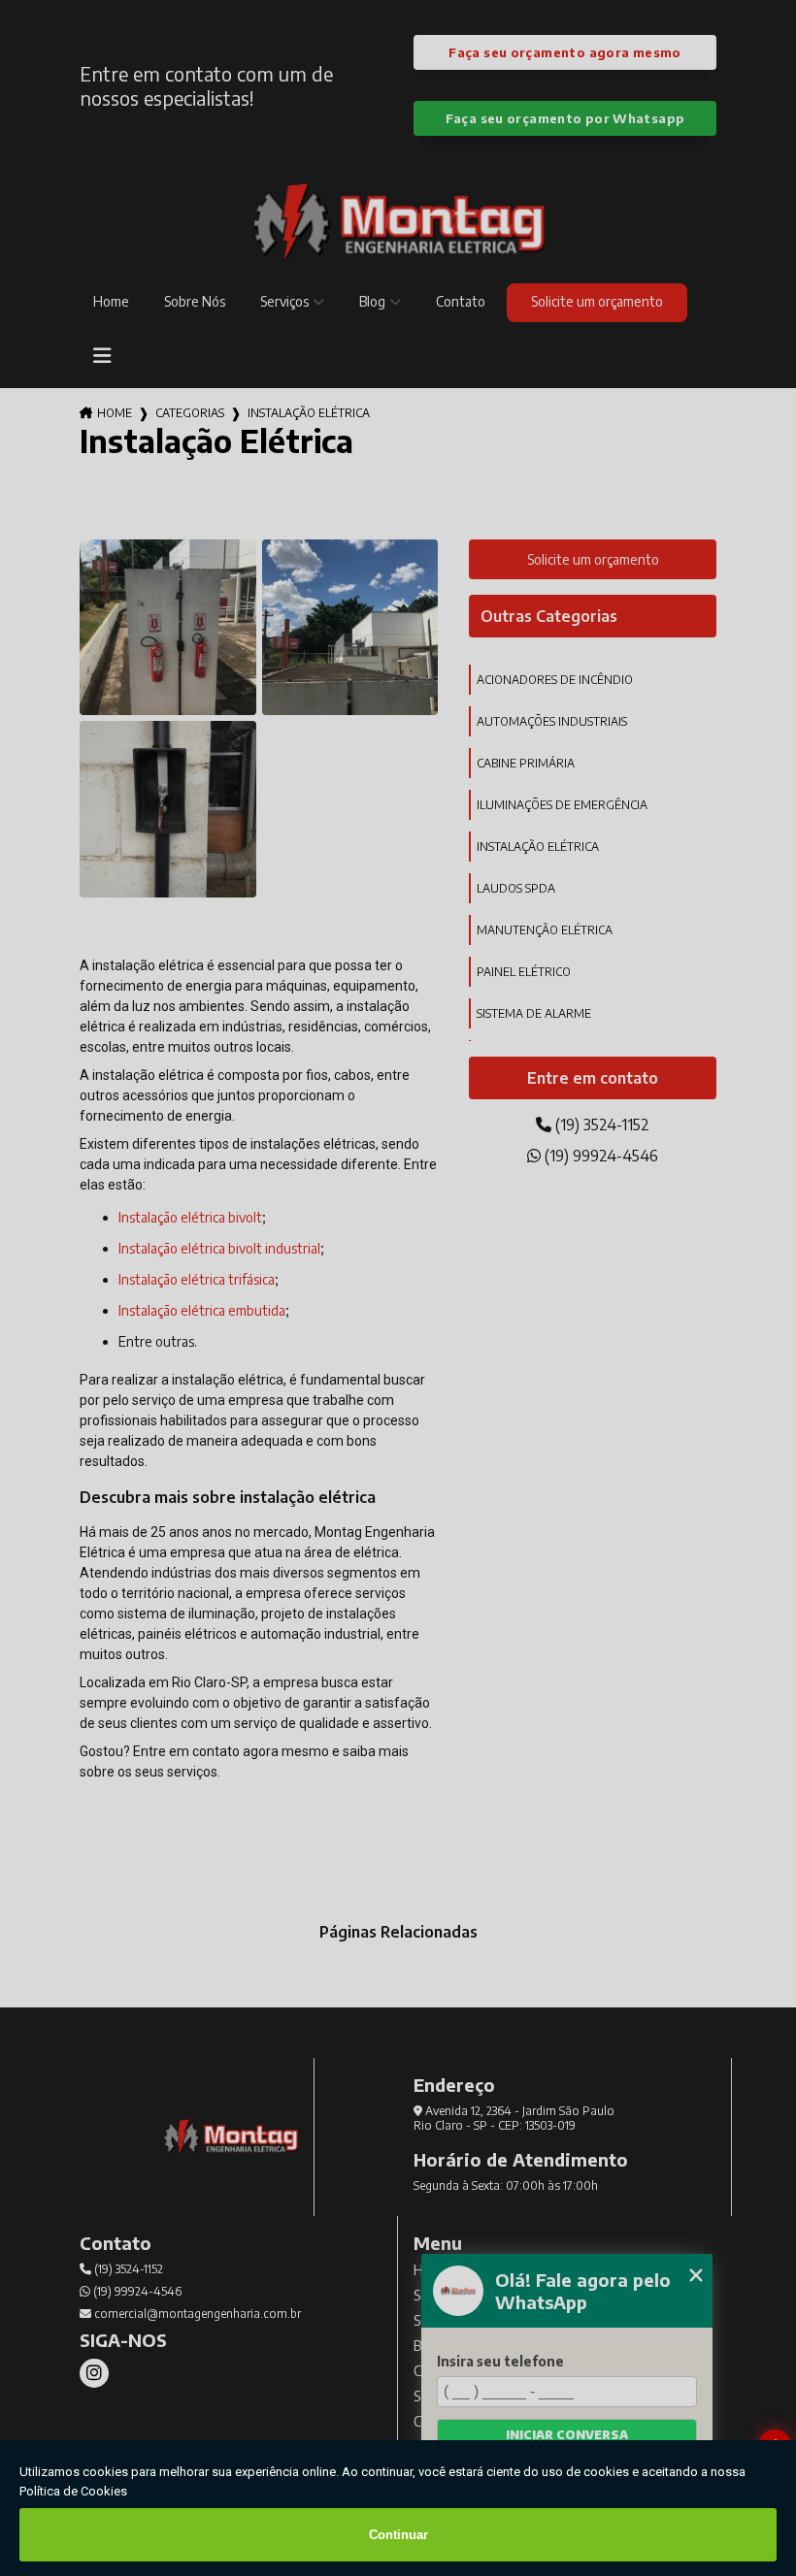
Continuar (398, 2535)
